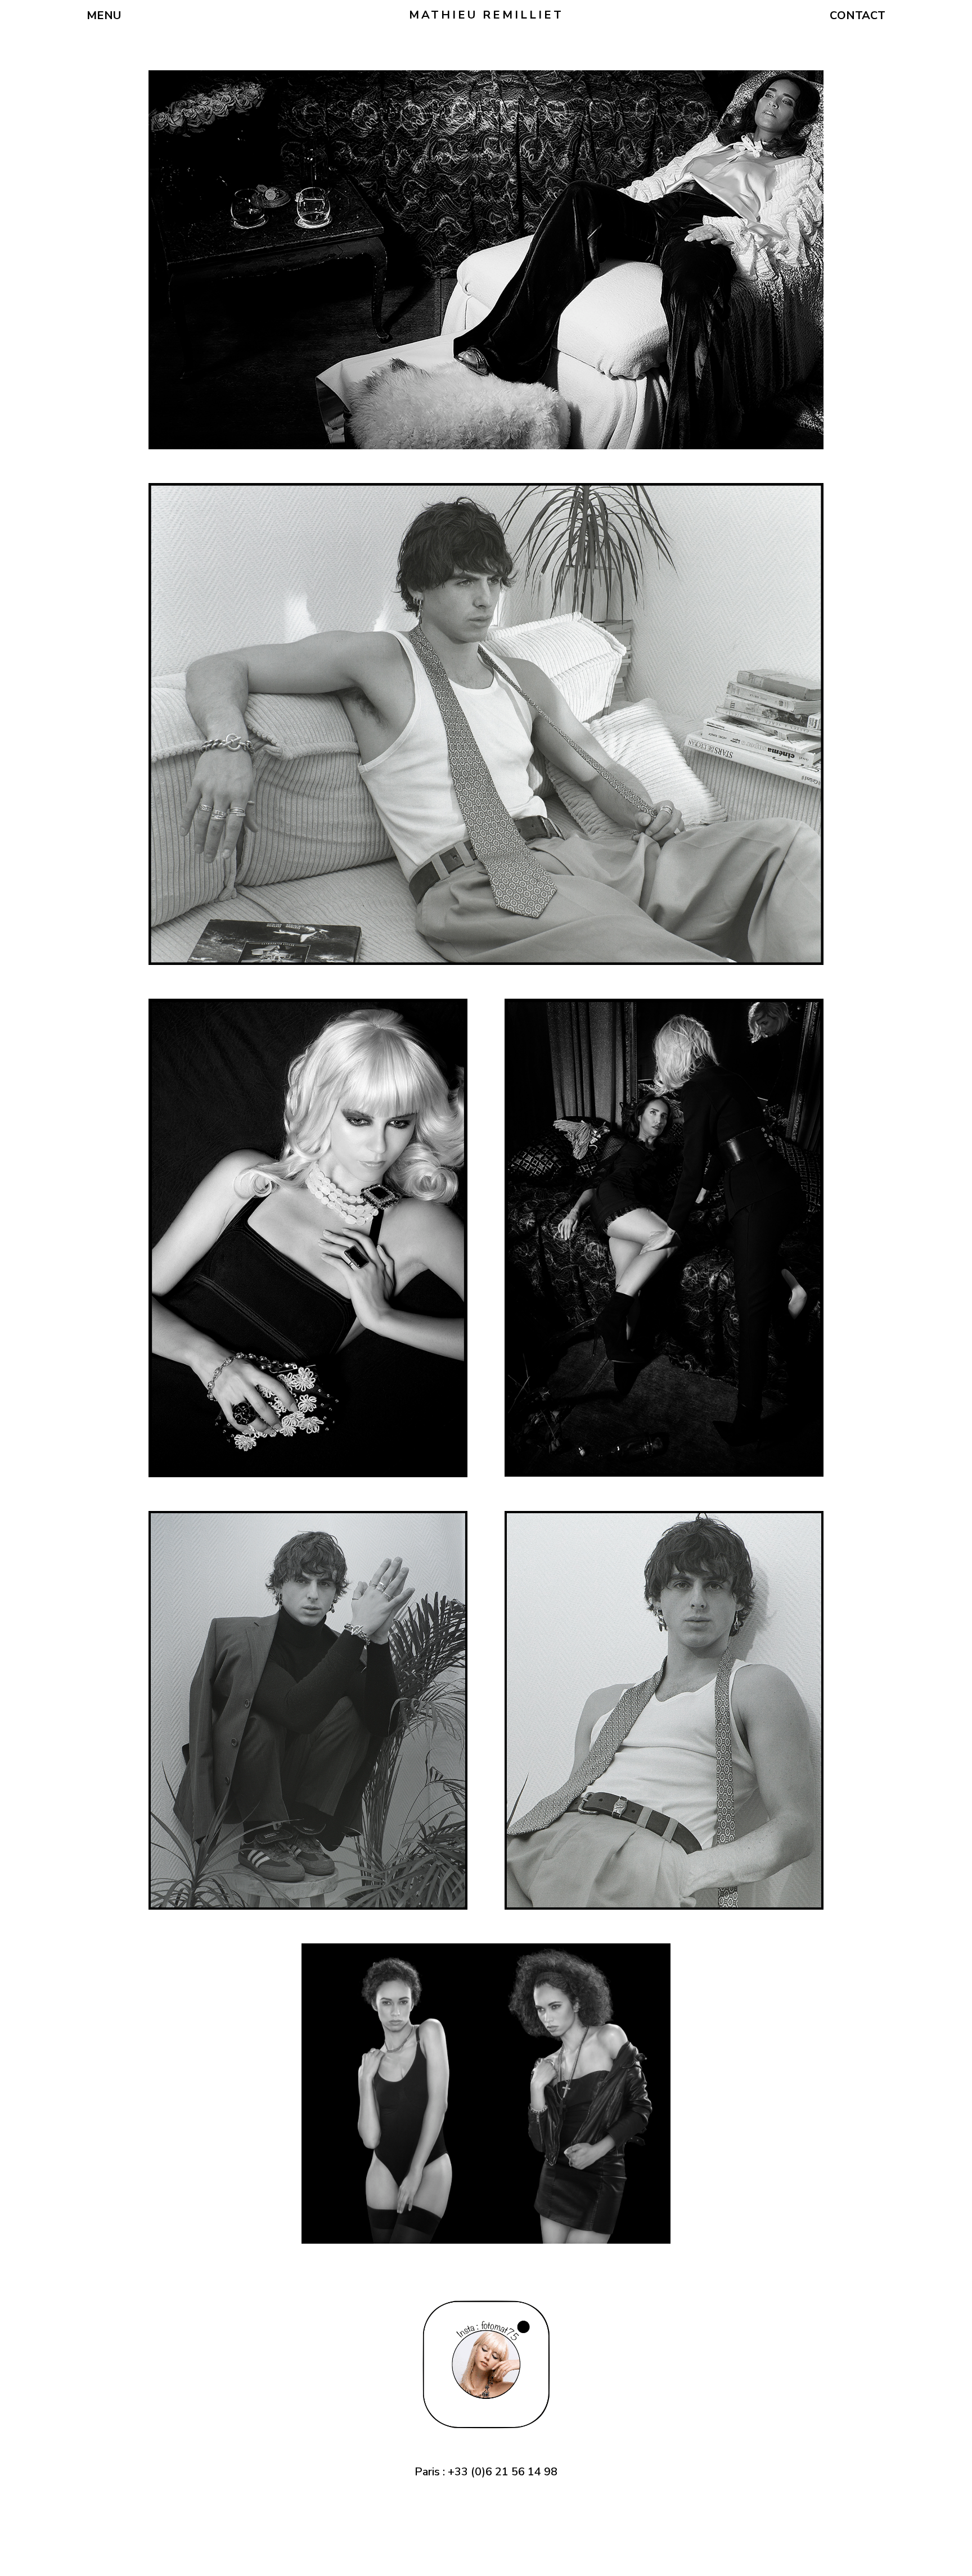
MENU (104, 15)
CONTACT (858, 15)
